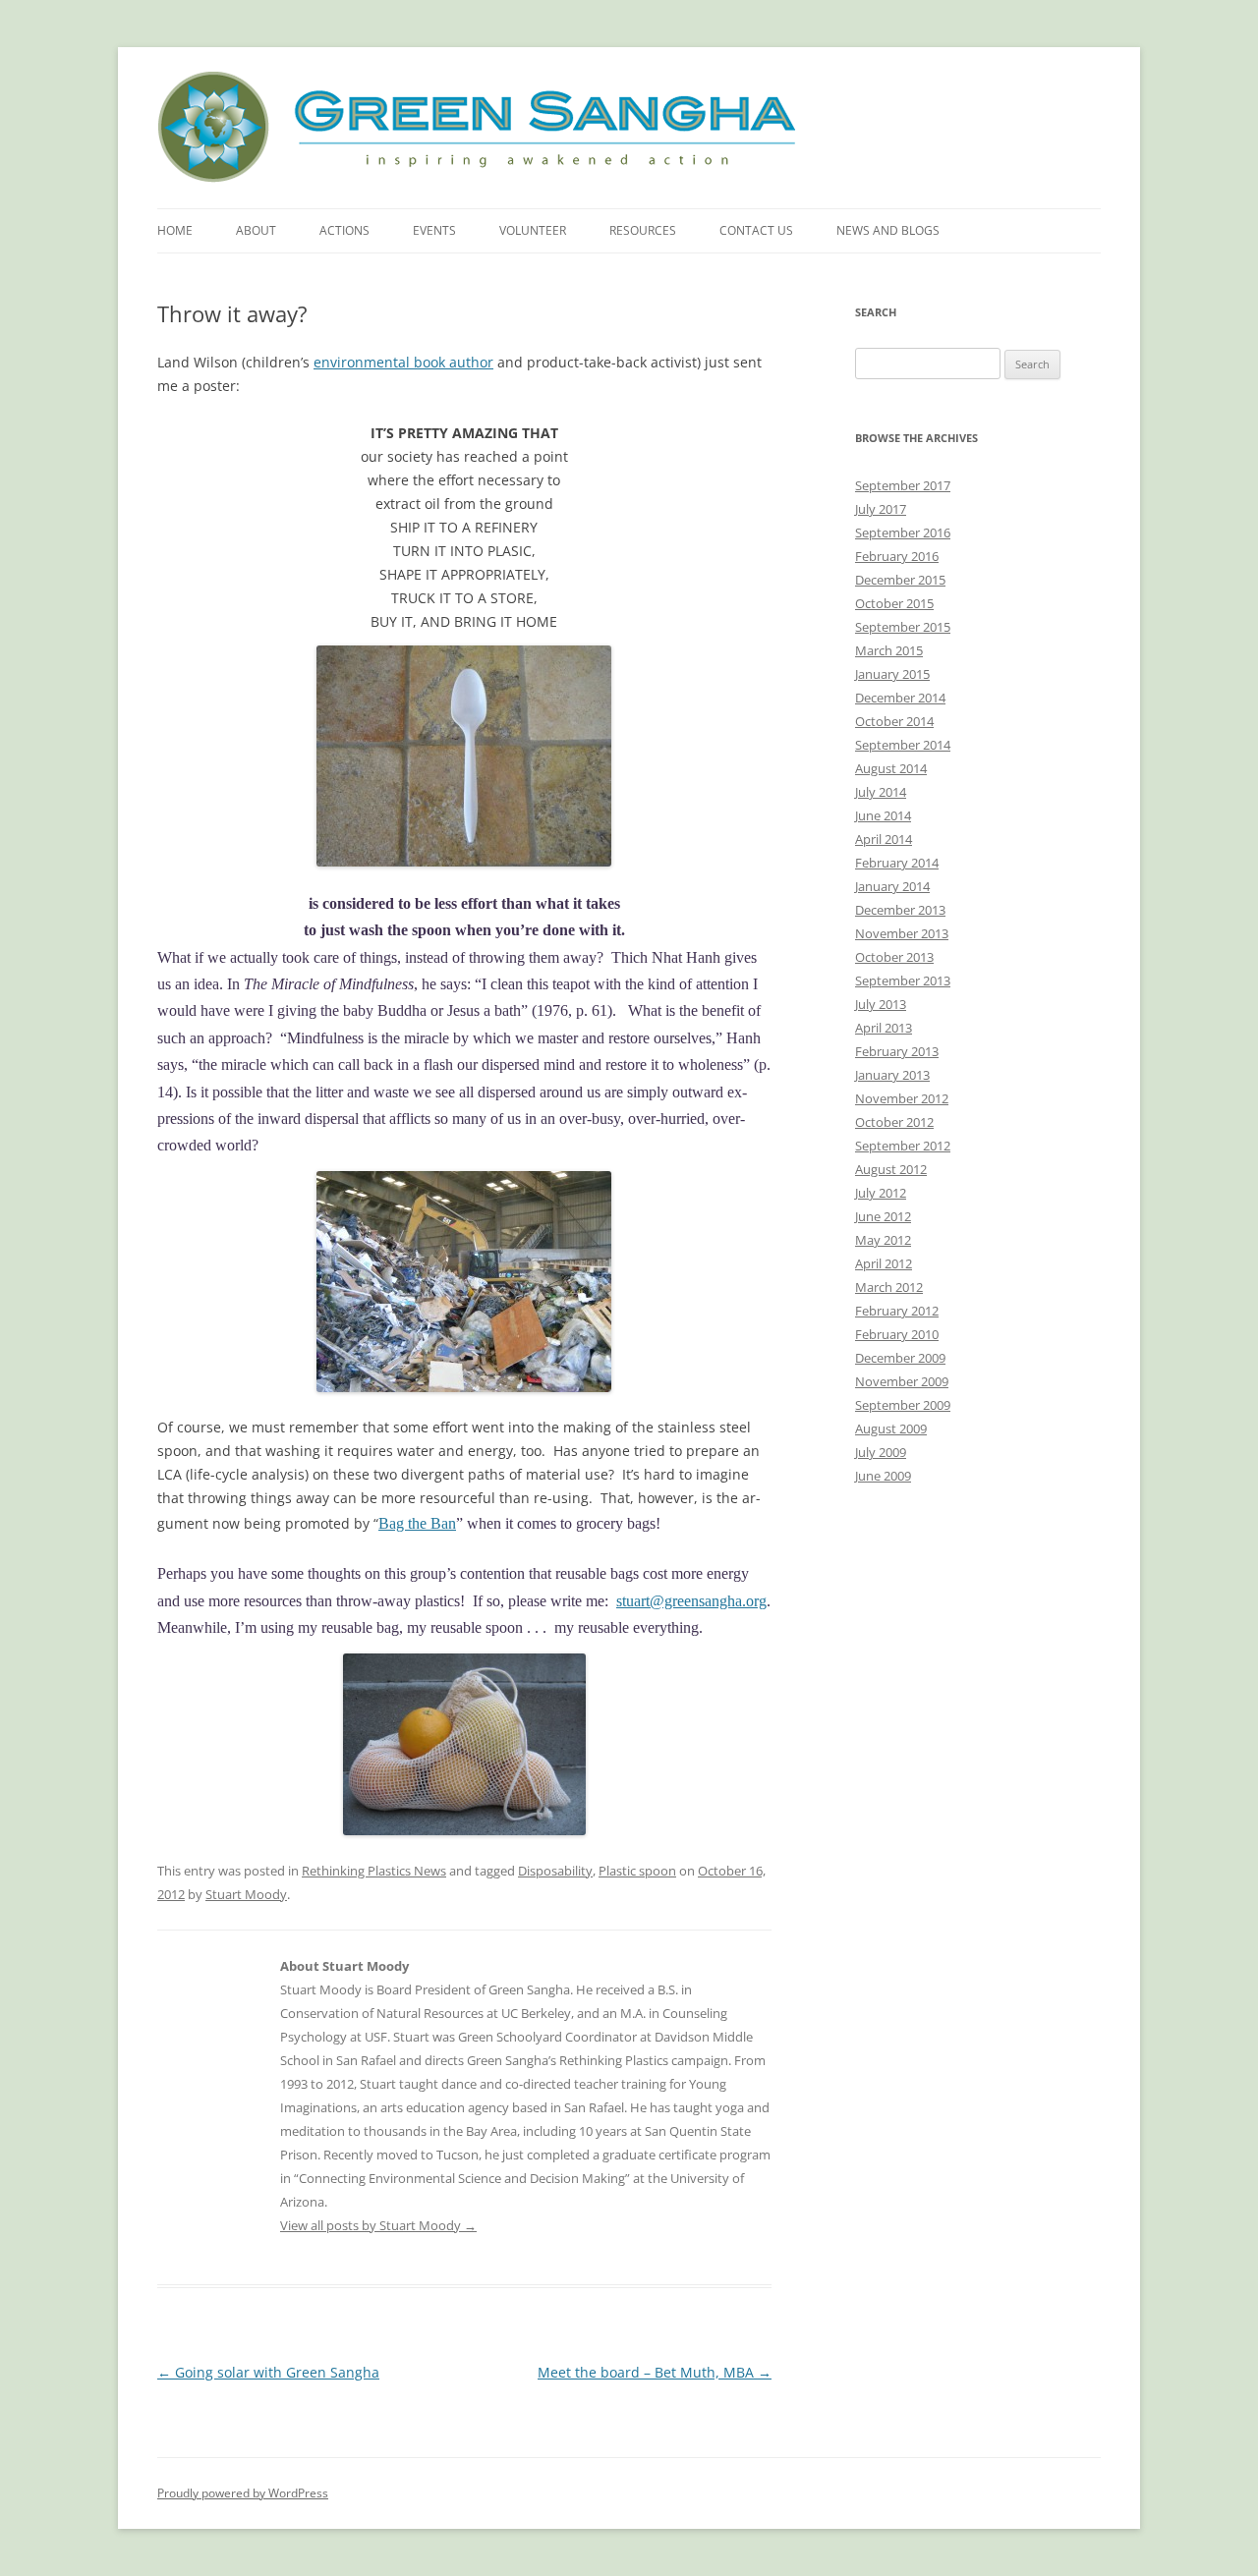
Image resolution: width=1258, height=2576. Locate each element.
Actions (344, 230)
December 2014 (900, 698)
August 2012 (891, 1169)
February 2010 (897, 1334)
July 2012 (881, 1193)
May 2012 (883, 1240)
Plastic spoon (637, 1871)
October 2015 (894, 603)
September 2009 (903, 1405)
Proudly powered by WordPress (243, 2493)
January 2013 (892, 1075)
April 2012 (884, 1263)
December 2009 (900, 1358)
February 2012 (897, 1311)
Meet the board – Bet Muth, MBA (655, 2372)
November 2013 (902, 933)
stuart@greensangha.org (691, 1601)
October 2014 (894, 721)
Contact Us (756, 230)
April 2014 (884, 839)
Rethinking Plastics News (374, 1871)
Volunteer (533, 230)
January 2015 (892, 674)
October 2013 (894, 957)
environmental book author (403, 362)
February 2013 (897, 1051)
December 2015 (900, 580)
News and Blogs (888, 230)
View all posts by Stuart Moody (378, 2225)
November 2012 (902, 1098)
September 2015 (903, 627)
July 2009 (881, 1452)
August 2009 (891, 1428)
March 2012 (889, 1287)
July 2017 (881, 509)
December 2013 (900, 910)
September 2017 (903, 485)
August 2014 (891, 768)
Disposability (555, 1871)
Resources (643, 230)
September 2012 (903, 1146)
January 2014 (892, 886)
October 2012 (894, 1122)
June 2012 (883, 1216)
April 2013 (884, 1028)
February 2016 (897, 556)
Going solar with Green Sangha (268, 2372)
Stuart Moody (246, 1894)
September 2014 (903, 745)
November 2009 (902, 1381)
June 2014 (883, 815)
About (256, 230)
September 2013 (903, 980)
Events (434, 230)
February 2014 (897, 863)
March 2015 (889, 650)
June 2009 (883, 1476)
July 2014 (881, 792)
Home (175, 230)
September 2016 (903, 532)
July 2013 (881, 1004)
